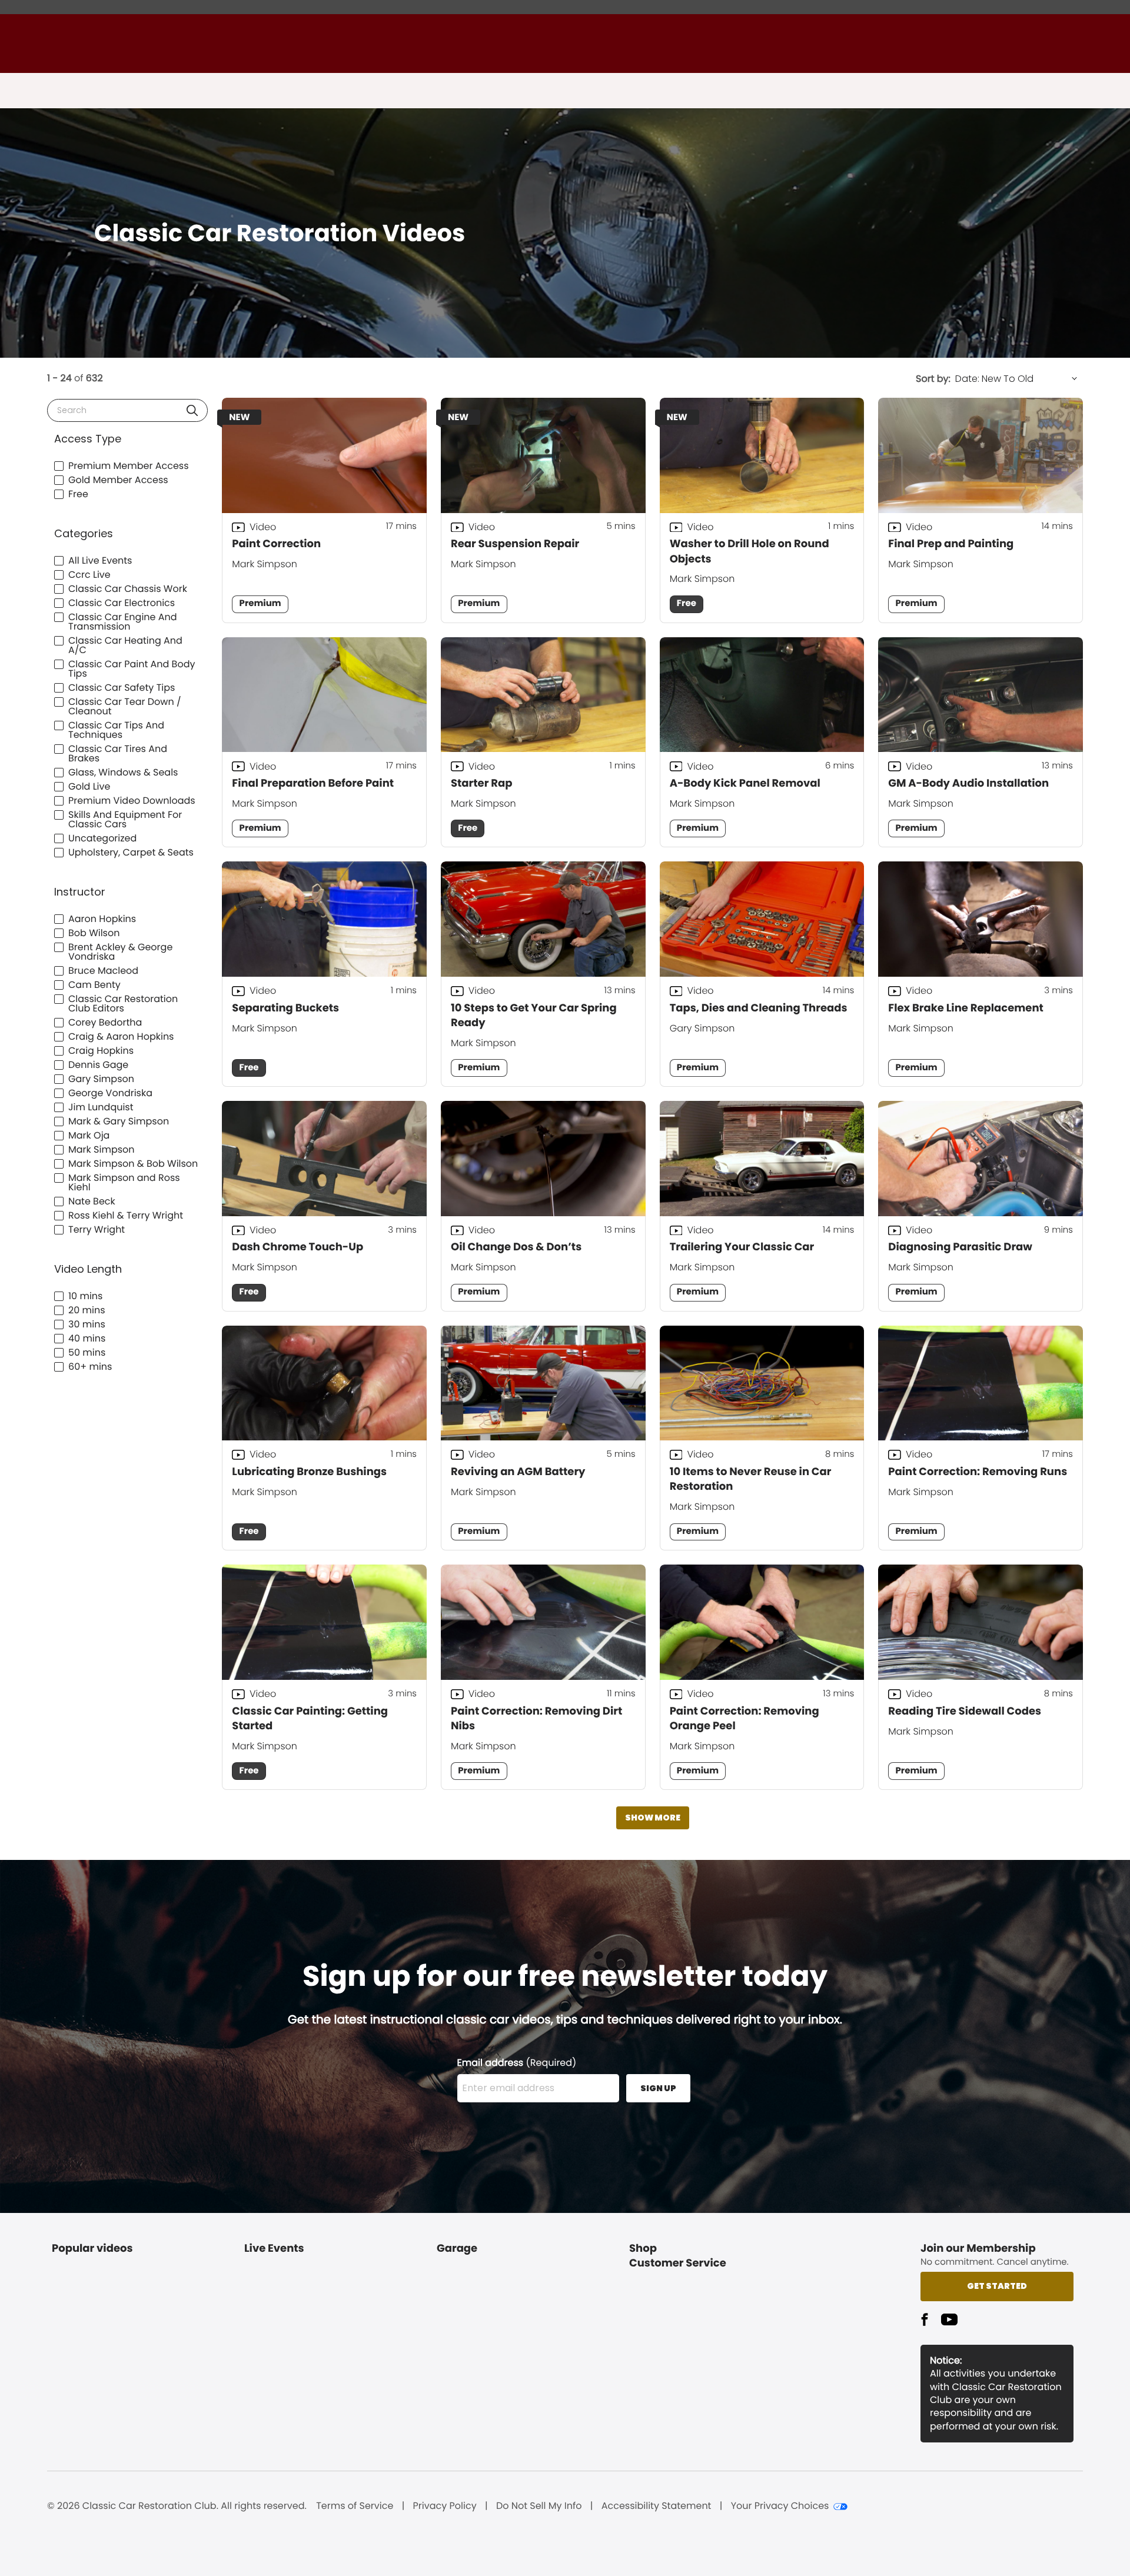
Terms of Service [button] (355, 2506)
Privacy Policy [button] (445, 2506)
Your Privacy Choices (780, 2506)
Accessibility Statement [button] (657, 2506)
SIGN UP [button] (658, 2088)
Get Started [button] (997, 2286)
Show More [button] (653, 1818)
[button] (192, 410)
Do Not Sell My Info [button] (539, 2506)
